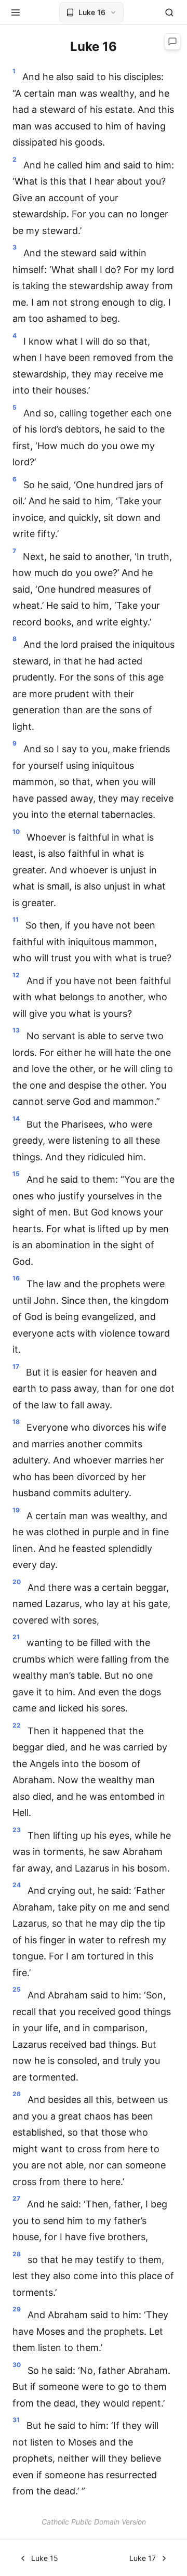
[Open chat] (172, 42)
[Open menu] (16, 12)
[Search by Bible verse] (169, 12)
